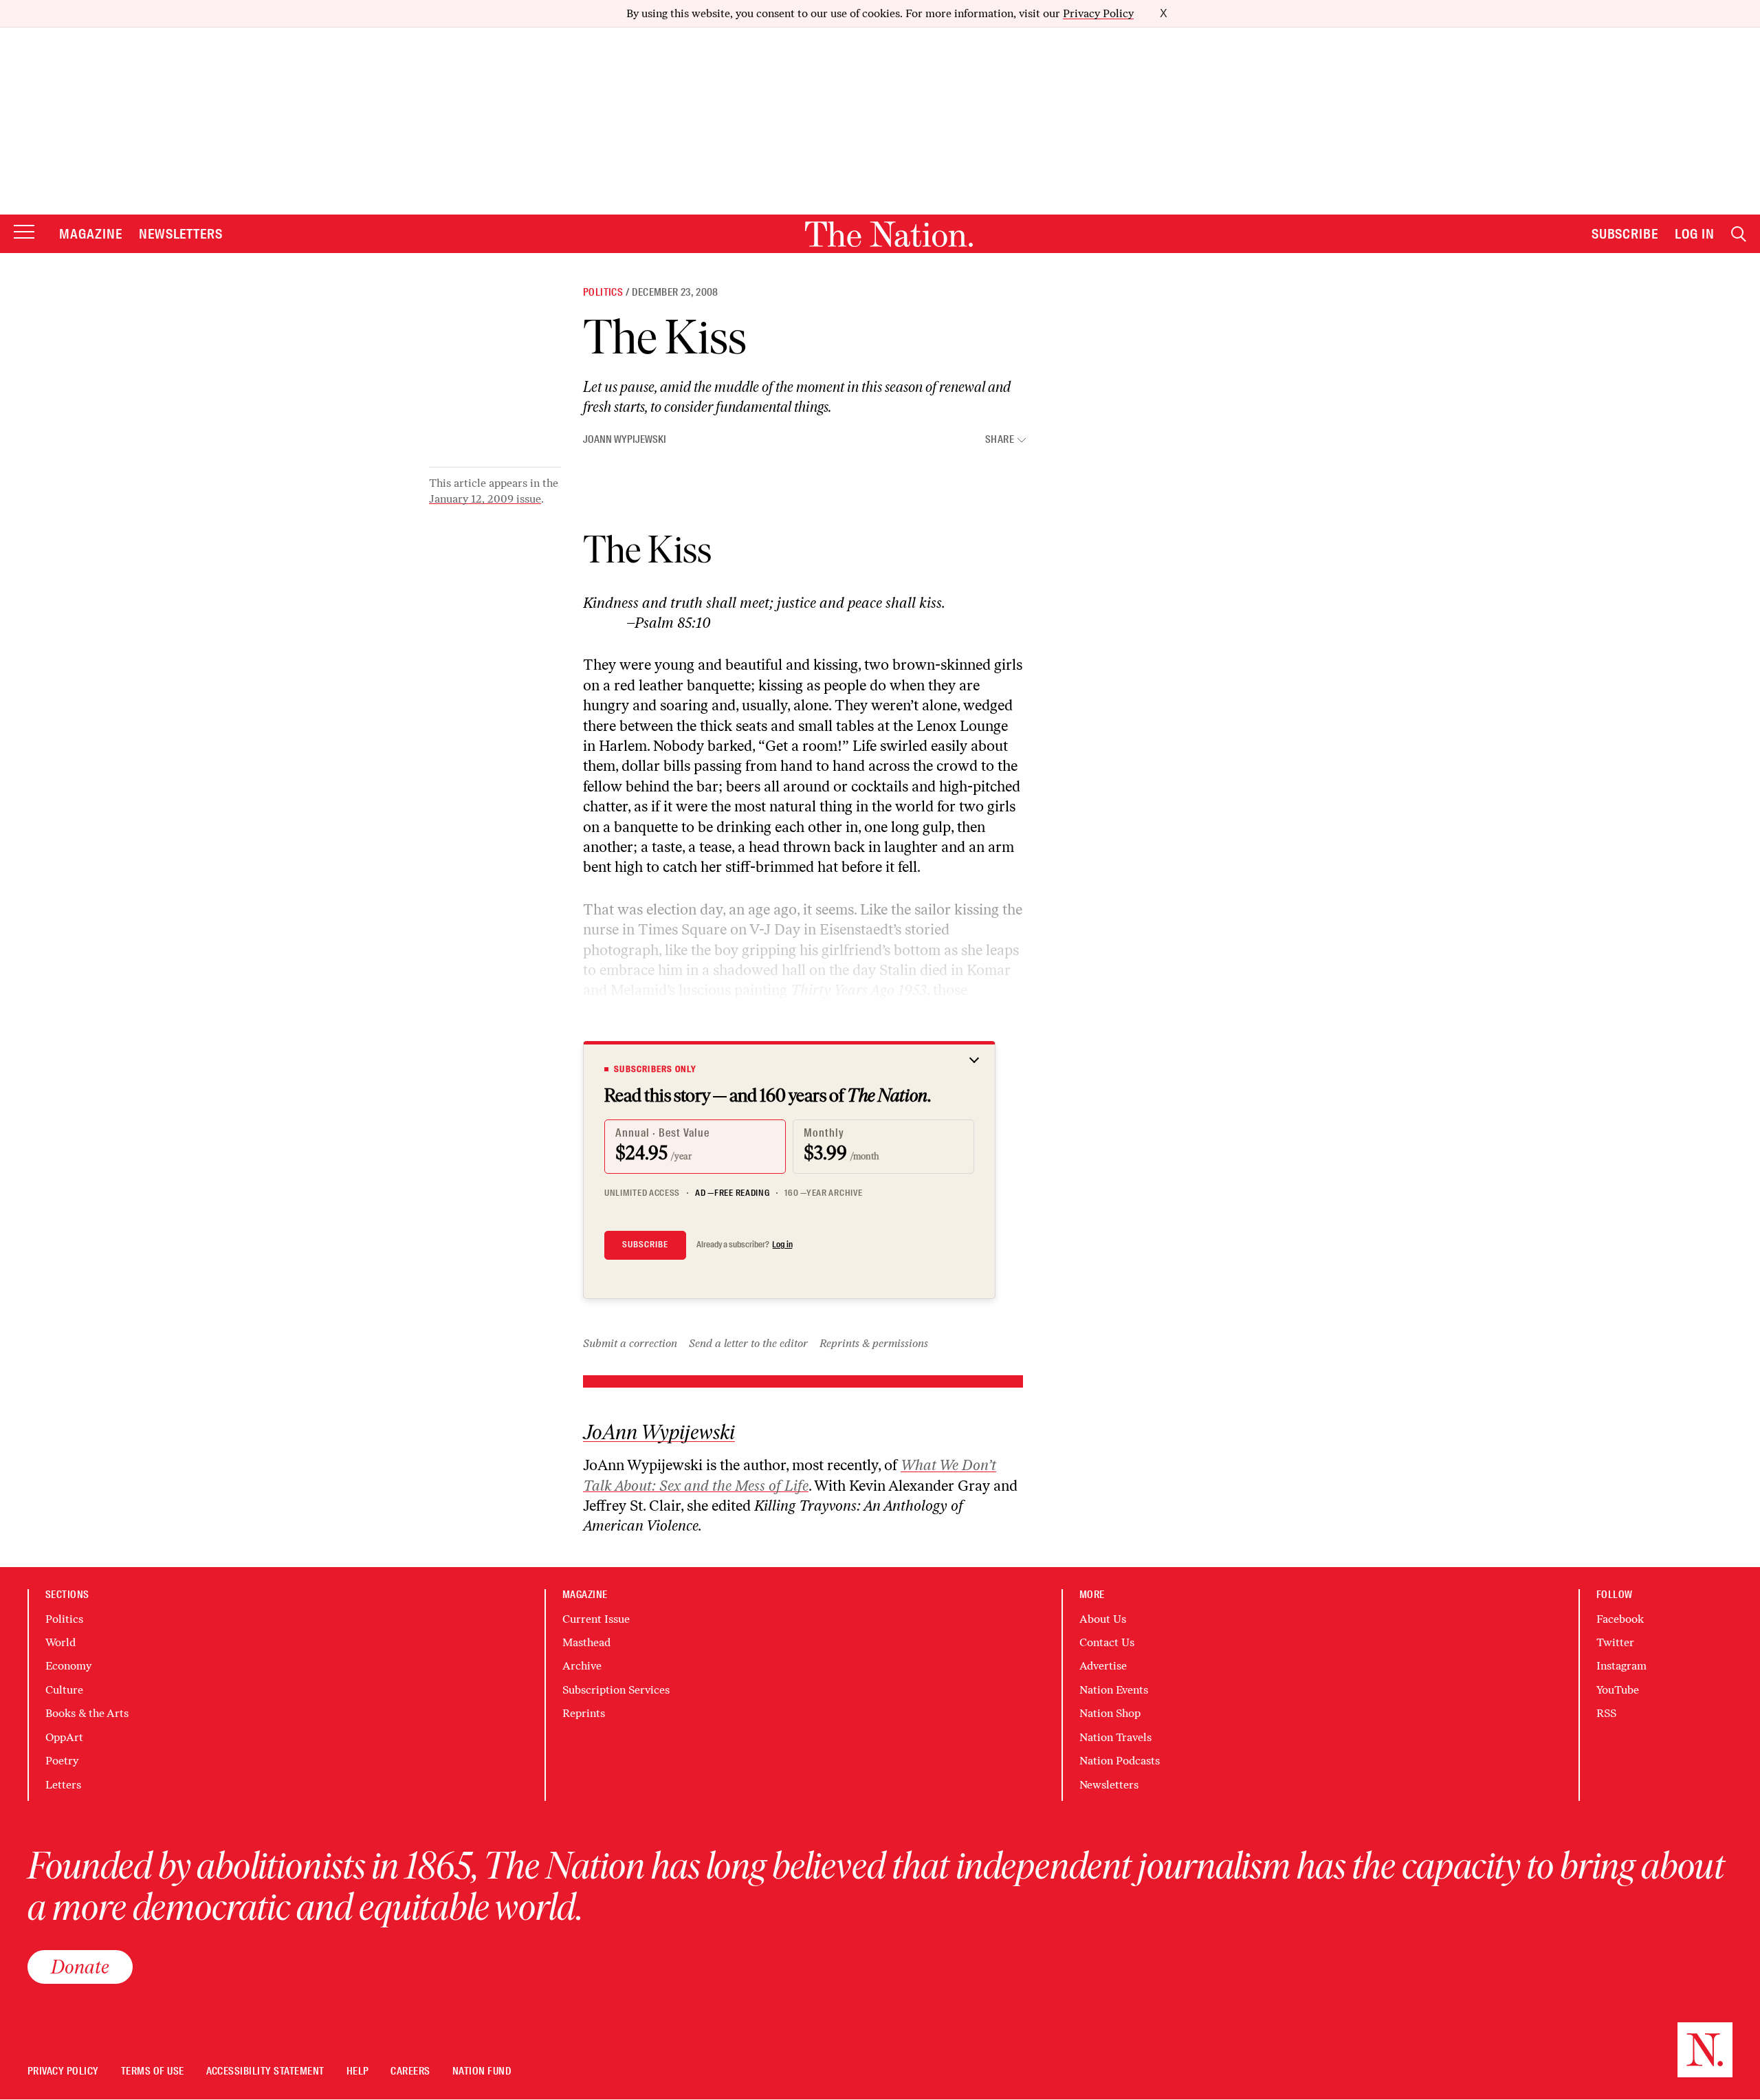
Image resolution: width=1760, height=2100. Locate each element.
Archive (582, 1666)
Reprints (584, 1713)
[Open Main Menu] (24, 233)
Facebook (1620, 1619)
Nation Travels (1115, 1737)
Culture (64, 1690)
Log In (1695, 234)
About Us (1103, 1619)
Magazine (91, 234)
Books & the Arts (87, 1713)
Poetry (62, 1761)
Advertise (1103, 1666)
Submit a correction (630, 1343)
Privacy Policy (1098, 13)
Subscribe (1625, 234)
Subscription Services (616, 1690)
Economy (68, 1666)
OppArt (64, 1737)
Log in (782, 1245)
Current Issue (596, 1619)
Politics (603, 292)
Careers (410, 2071)
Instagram (1621, 1666)
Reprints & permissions (874, 1343)
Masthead (586, 1642)
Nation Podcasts (1120, 1761)
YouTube (1618, 1690)
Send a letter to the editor (748, 1343)
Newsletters (181, 234)
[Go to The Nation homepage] (889, 234)
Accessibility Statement (265, 2071)
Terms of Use (153, 2071)
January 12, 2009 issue (485, 499)
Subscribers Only (655, 1069)
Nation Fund (482, 2071)
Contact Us (1107, 1642)
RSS (1606, 1713)
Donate (80, 1967)
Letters (63, 1785)
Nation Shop (1110, 1713)
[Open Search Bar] (1739, 234)
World (60, 1642)
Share (1000, 440)
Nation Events (1114, 1690)
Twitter (1615, 1642)
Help (358, 2071)
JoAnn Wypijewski (625, 439)
